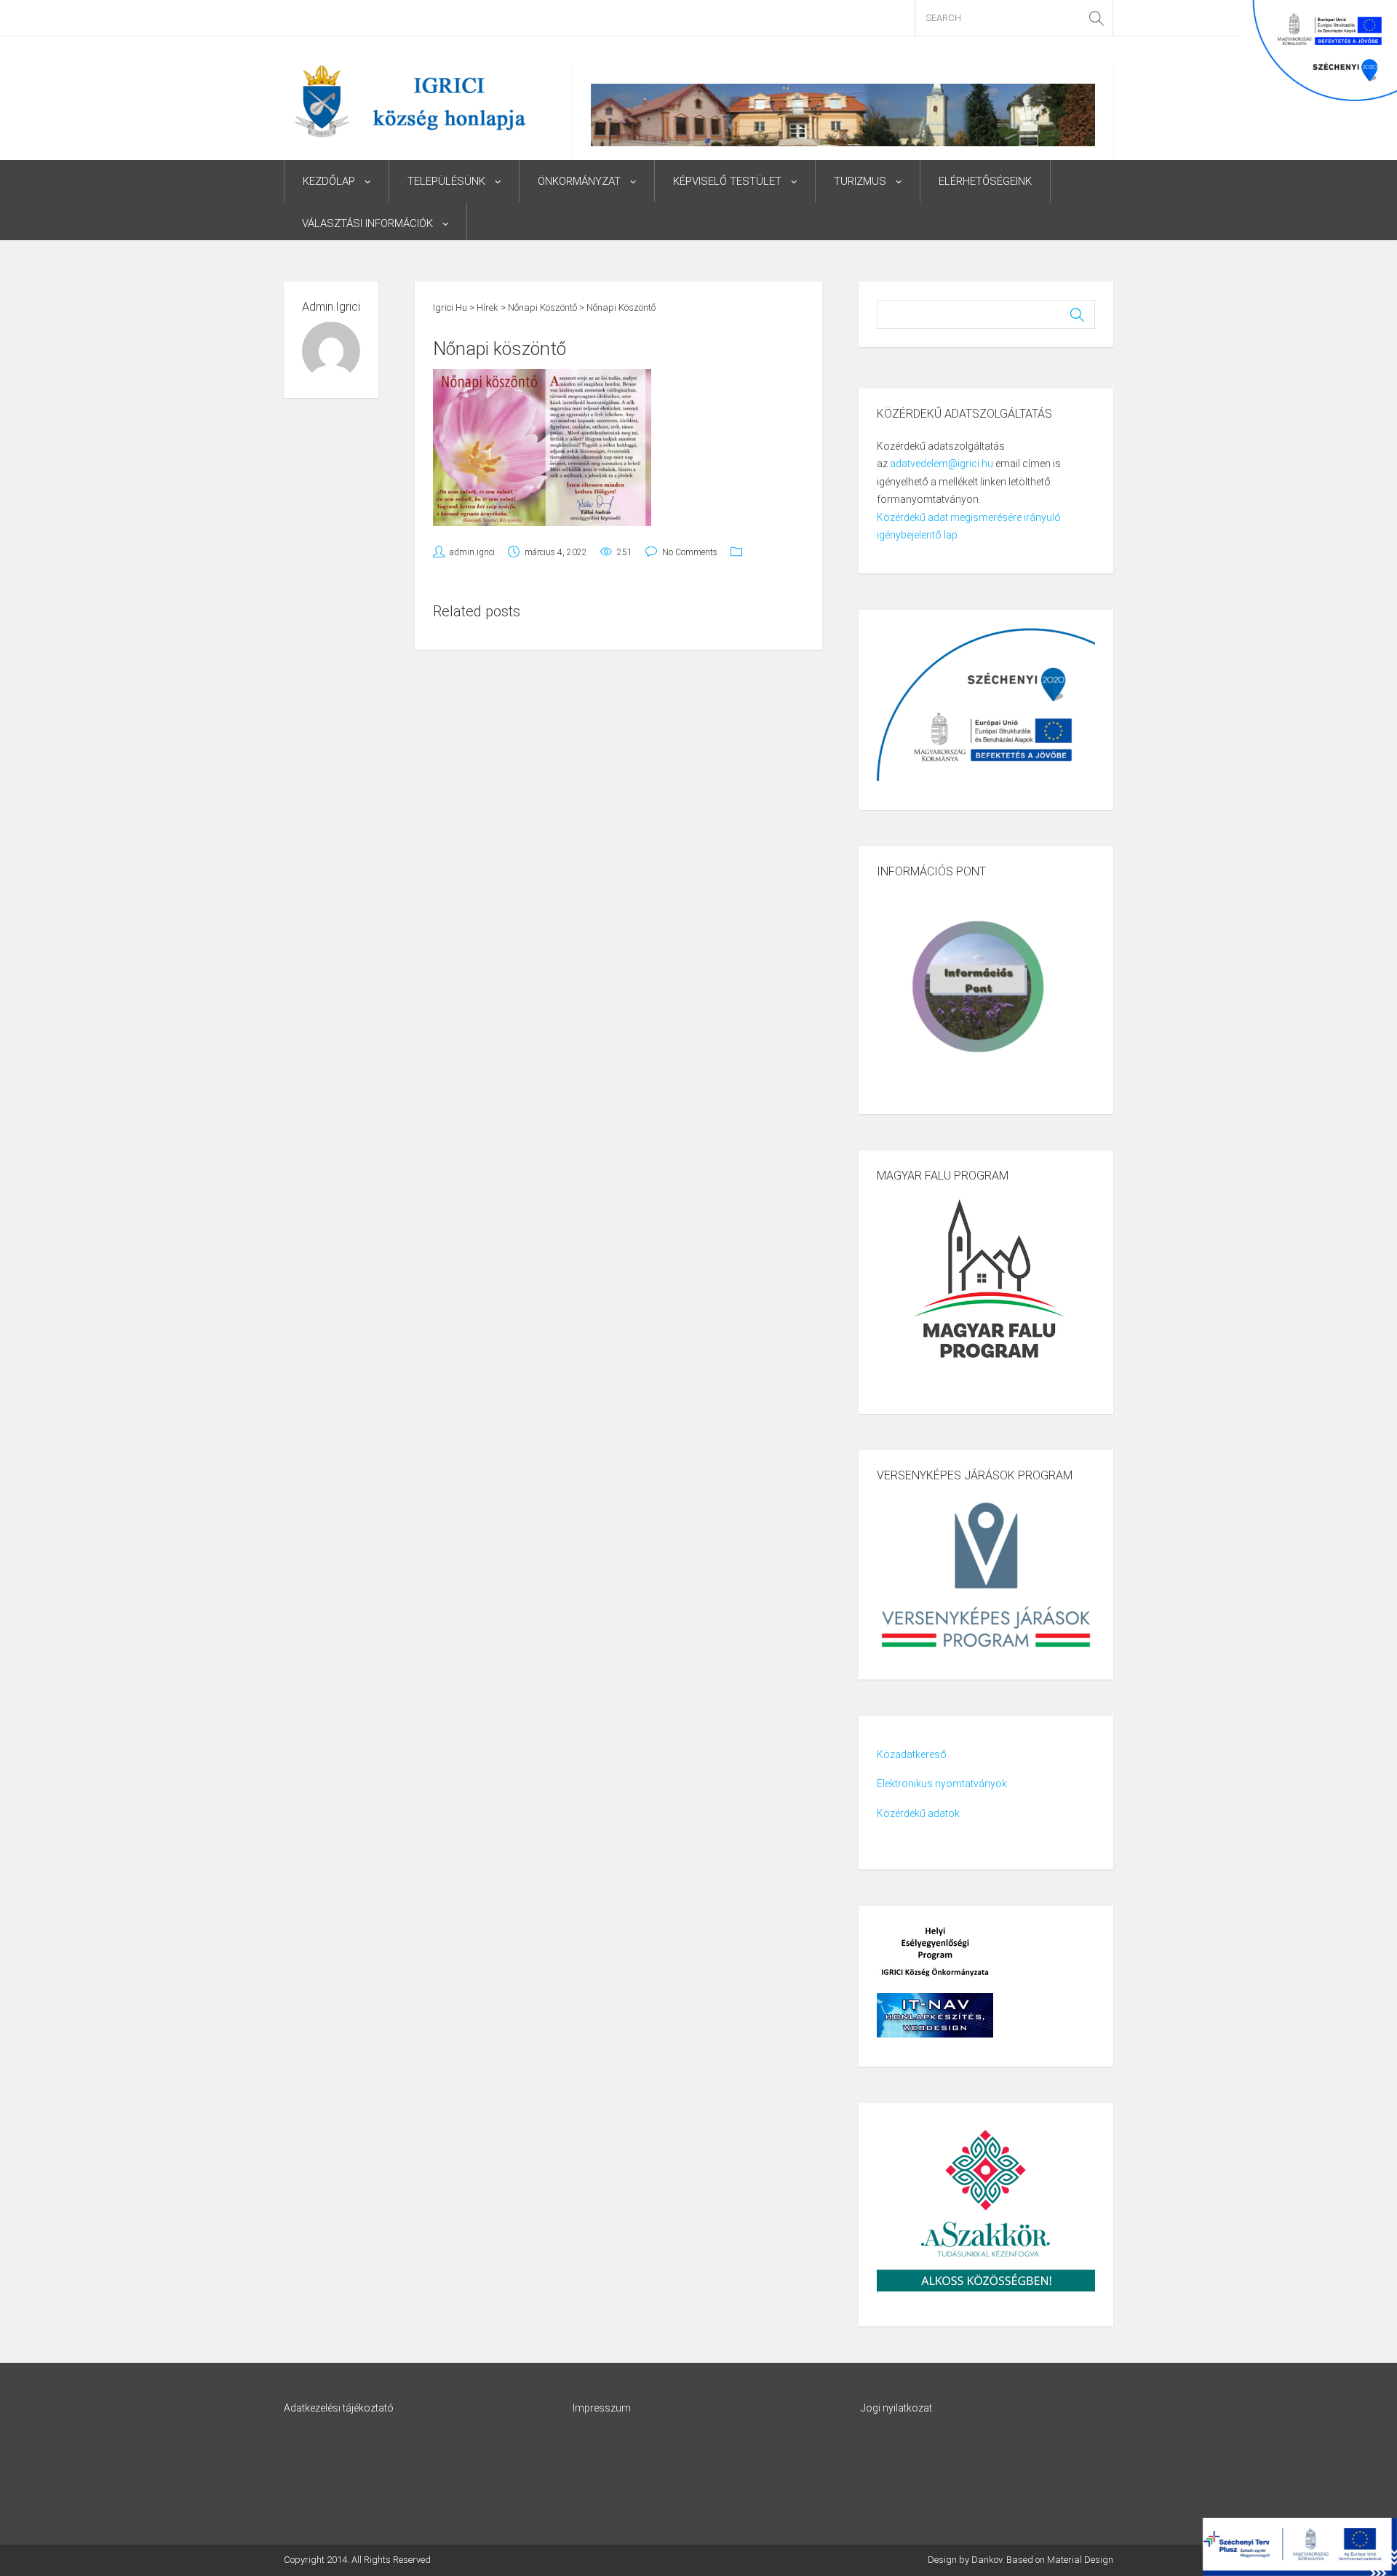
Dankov (987, 2560)
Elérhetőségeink (985, 181)
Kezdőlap (329, 181)
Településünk (446, 181)
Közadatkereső (912, 1754)
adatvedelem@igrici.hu (942, 464)
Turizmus (860, 181)
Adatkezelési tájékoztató (339, 2408)
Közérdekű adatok (918, 1813)
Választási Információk (367, 223)
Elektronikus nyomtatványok (942, 1784)
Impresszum (602, 2408)
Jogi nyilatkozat (896, 2408)
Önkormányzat (579, 181)
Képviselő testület (727, 181)
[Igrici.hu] (410, 100)
